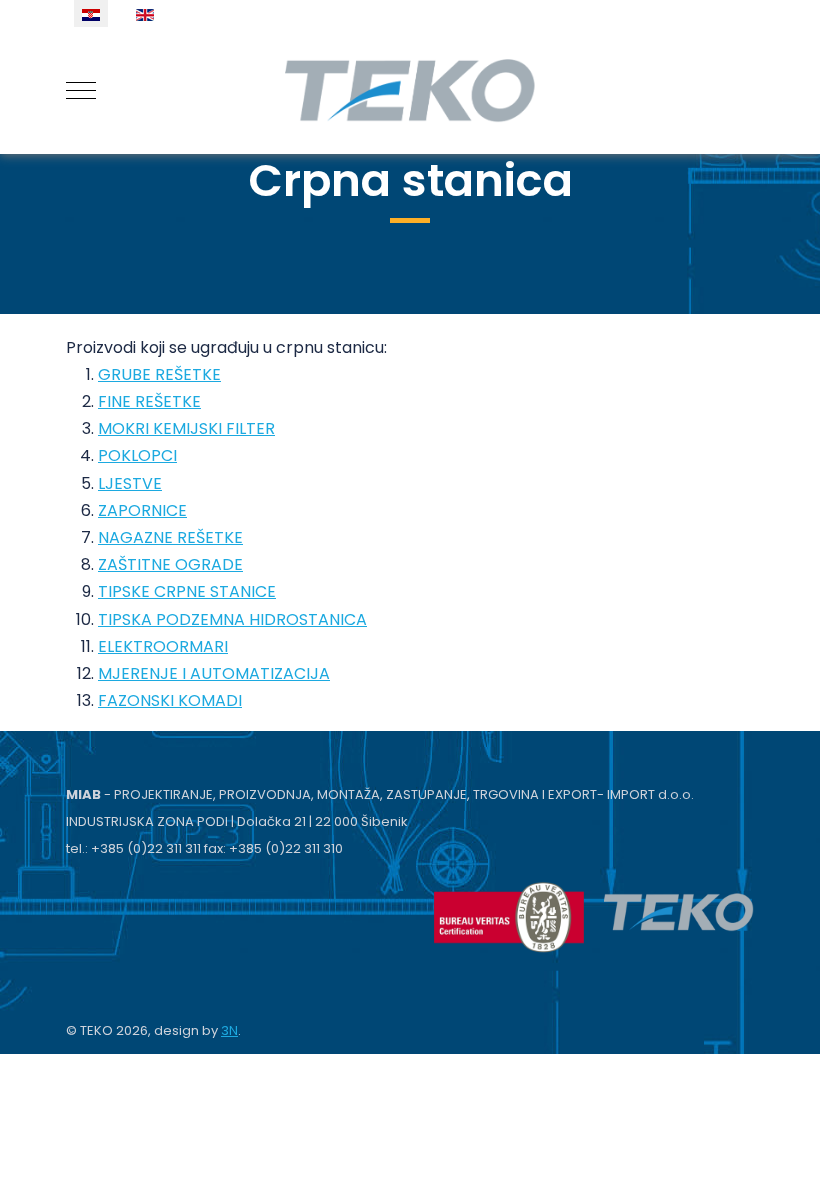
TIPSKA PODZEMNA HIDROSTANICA (232, 619)
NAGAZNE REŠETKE (170, 537)
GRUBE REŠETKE (159, 374)
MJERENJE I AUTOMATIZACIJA (214, 673)
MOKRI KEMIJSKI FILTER (186, 428)
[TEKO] (410, 90)
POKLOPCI (137, 455)
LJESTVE (130, 483)
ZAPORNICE (142, 510)
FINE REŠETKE (149, 401)
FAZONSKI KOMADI (170, 700)
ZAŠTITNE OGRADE (170, 564)
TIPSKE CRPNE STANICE (187, 591)
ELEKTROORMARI (163, 646)
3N (229, 1030)
